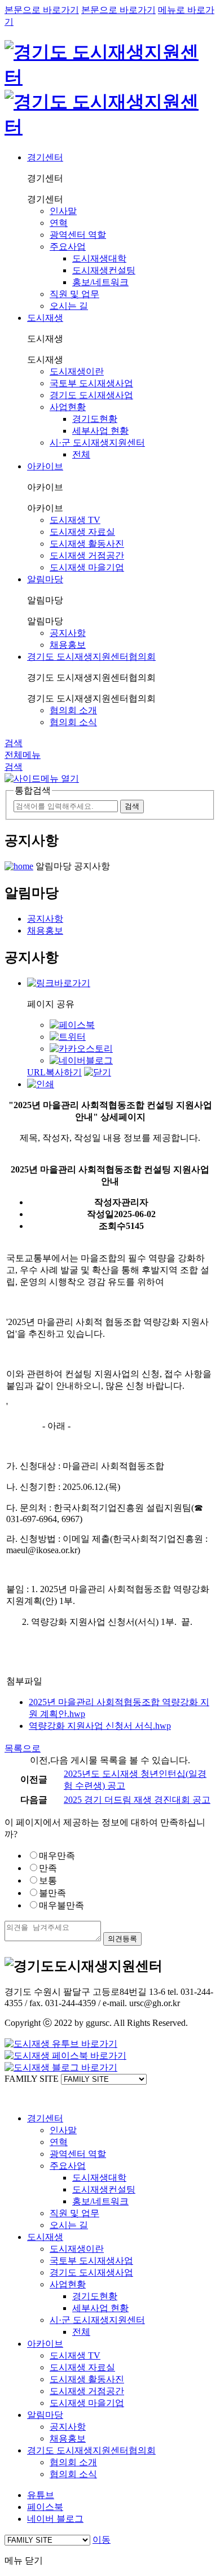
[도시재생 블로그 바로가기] (61, 2067)
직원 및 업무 (74, 294)
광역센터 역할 (78, 235)
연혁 (59, 223)
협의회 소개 (73, 710)
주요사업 (68, 247)
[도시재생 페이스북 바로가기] (65, 2056)
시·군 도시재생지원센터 (97, 443)
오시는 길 (69, 306)
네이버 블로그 (55, 2519)
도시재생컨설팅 (104, 270)
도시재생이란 (77, 371)
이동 (102, 2540)
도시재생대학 (99, 258)
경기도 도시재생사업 (91, 395)
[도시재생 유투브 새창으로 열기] (61, 2044)
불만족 (52, 1893)
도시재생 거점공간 (87, 555)
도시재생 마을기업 (87, 567)
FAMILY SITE (32, 2079)
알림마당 (45, 579)
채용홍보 (68, 645)
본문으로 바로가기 (42, 10)
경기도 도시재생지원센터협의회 (91, 657)
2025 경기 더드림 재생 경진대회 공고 (137, 1800)
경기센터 (45, 157)
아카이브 (45, 466)
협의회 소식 (73, 722)
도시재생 (45, 318)
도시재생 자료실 (82, 532)
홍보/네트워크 (100, 282)
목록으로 (23, 1748)
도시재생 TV (75, 520)
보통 (48, 1880)
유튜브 (41, 2495)
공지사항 (68, 633)
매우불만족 (61, 1905)
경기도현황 (95, 419)
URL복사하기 (54, 1072)
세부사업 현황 (100, 431)
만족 (48, 1868)
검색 (14, 743)
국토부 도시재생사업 (91, 383)
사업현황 (68, 407)
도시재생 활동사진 (87, 544)
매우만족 (57, 1856)
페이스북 (45, 2507)
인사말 (63, 211)
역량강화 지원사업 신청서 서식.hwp (100, 1726)
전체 (81, 454)
